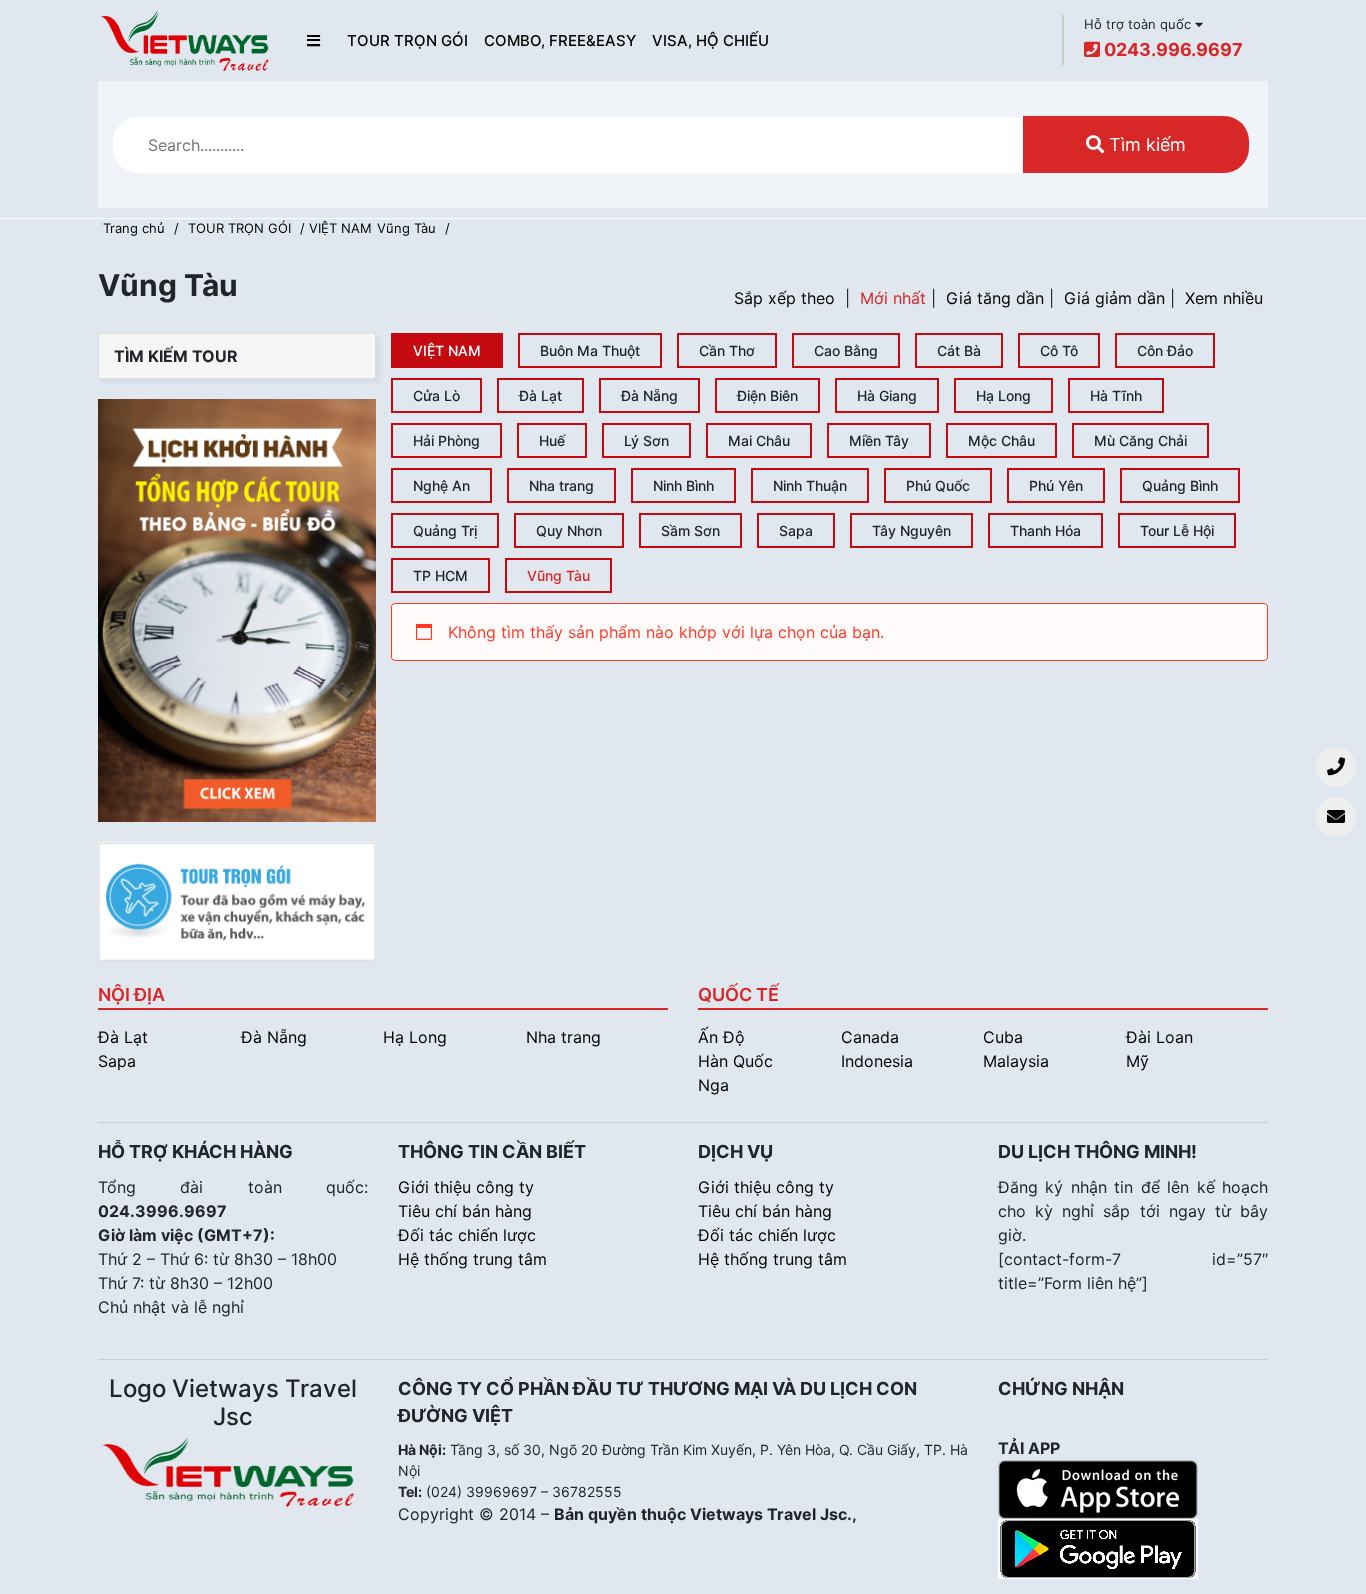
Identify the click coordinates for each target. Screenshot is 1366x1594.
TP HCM (440, 575)
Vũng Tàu (406, 228)
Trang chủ (134, 228)
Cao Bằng (846, 350)
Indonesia (877, 1061)
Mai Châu (759, 440)
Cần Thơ (727, 350)
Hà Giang (887, 395)
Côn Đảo (1165, 350)
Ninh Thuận (810, 485)
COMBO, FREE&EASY (560, 40)
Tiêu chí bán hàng (465, 1211)
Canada (870, 1037)
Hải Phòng (446, 440)
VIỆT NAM (447, 350)
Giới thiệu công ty (466, 1187)
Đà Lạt (540, 395)
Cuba (1003, 1037)
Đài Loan (1159, 1037)
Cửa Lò (436, 395)
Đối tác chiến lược (467, 1235)
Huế (552, 440)
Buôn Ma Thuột (590, 350)
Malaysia (1016, 1061)
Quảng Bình (1180, 485)
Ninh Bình (683, 485)
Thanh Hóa (1045, 530)
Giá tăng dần (995, 298)
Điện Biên (767, 395)
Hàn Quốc (735, 1061)
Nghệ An (441, 485)
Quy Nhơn (569, 530)
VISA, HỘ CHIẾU (710, 40)
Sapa (796, 530)
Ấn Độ (721, 1037)
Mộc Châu (1001, 440)
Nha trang (561, 485)
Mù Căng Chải (1140, 440)
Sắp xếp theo (784, 298)
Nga (713, 1085)
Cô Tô (1059, 350)
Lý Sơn (646, 440)
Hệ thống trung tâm (472, 1259)
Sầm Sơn (690, 530)
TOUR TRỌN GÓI (407, 40)
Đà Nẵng (649, 395)
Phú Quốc (938, 485)
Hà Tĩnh (1116, 395)
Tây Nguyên (911, 530)
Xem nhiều (1224, 298)
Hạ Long (1003, 395)
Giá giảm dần (1114, 298)
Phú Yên (1056, 485)
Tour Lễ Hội (1177, 530)
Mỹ (1137, 1061)
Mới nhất (893, 298)
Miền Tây (879, 440)
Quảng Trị (445, 530)
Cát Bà (959, 350)
